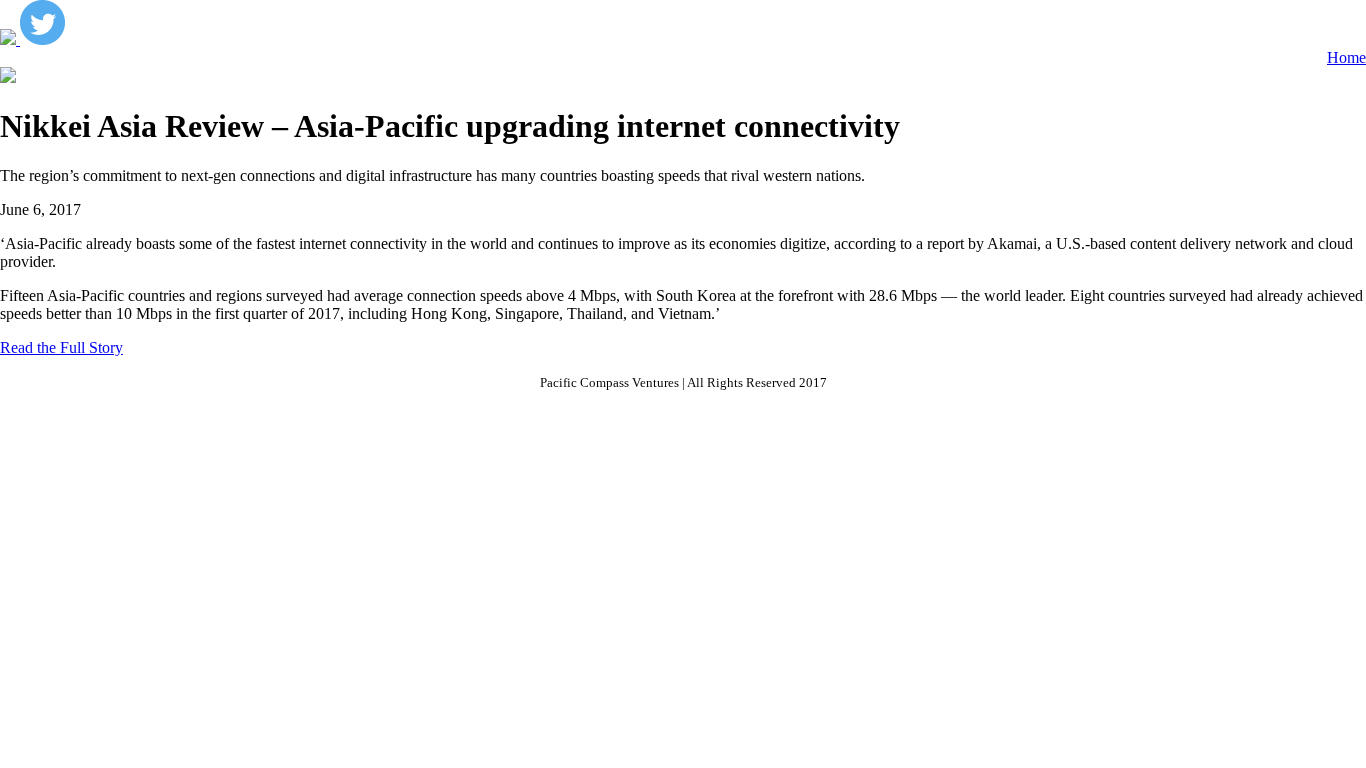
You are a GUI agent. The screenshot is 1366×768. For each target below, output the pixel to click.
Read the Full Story (61, 347)
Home (1346, 57)
